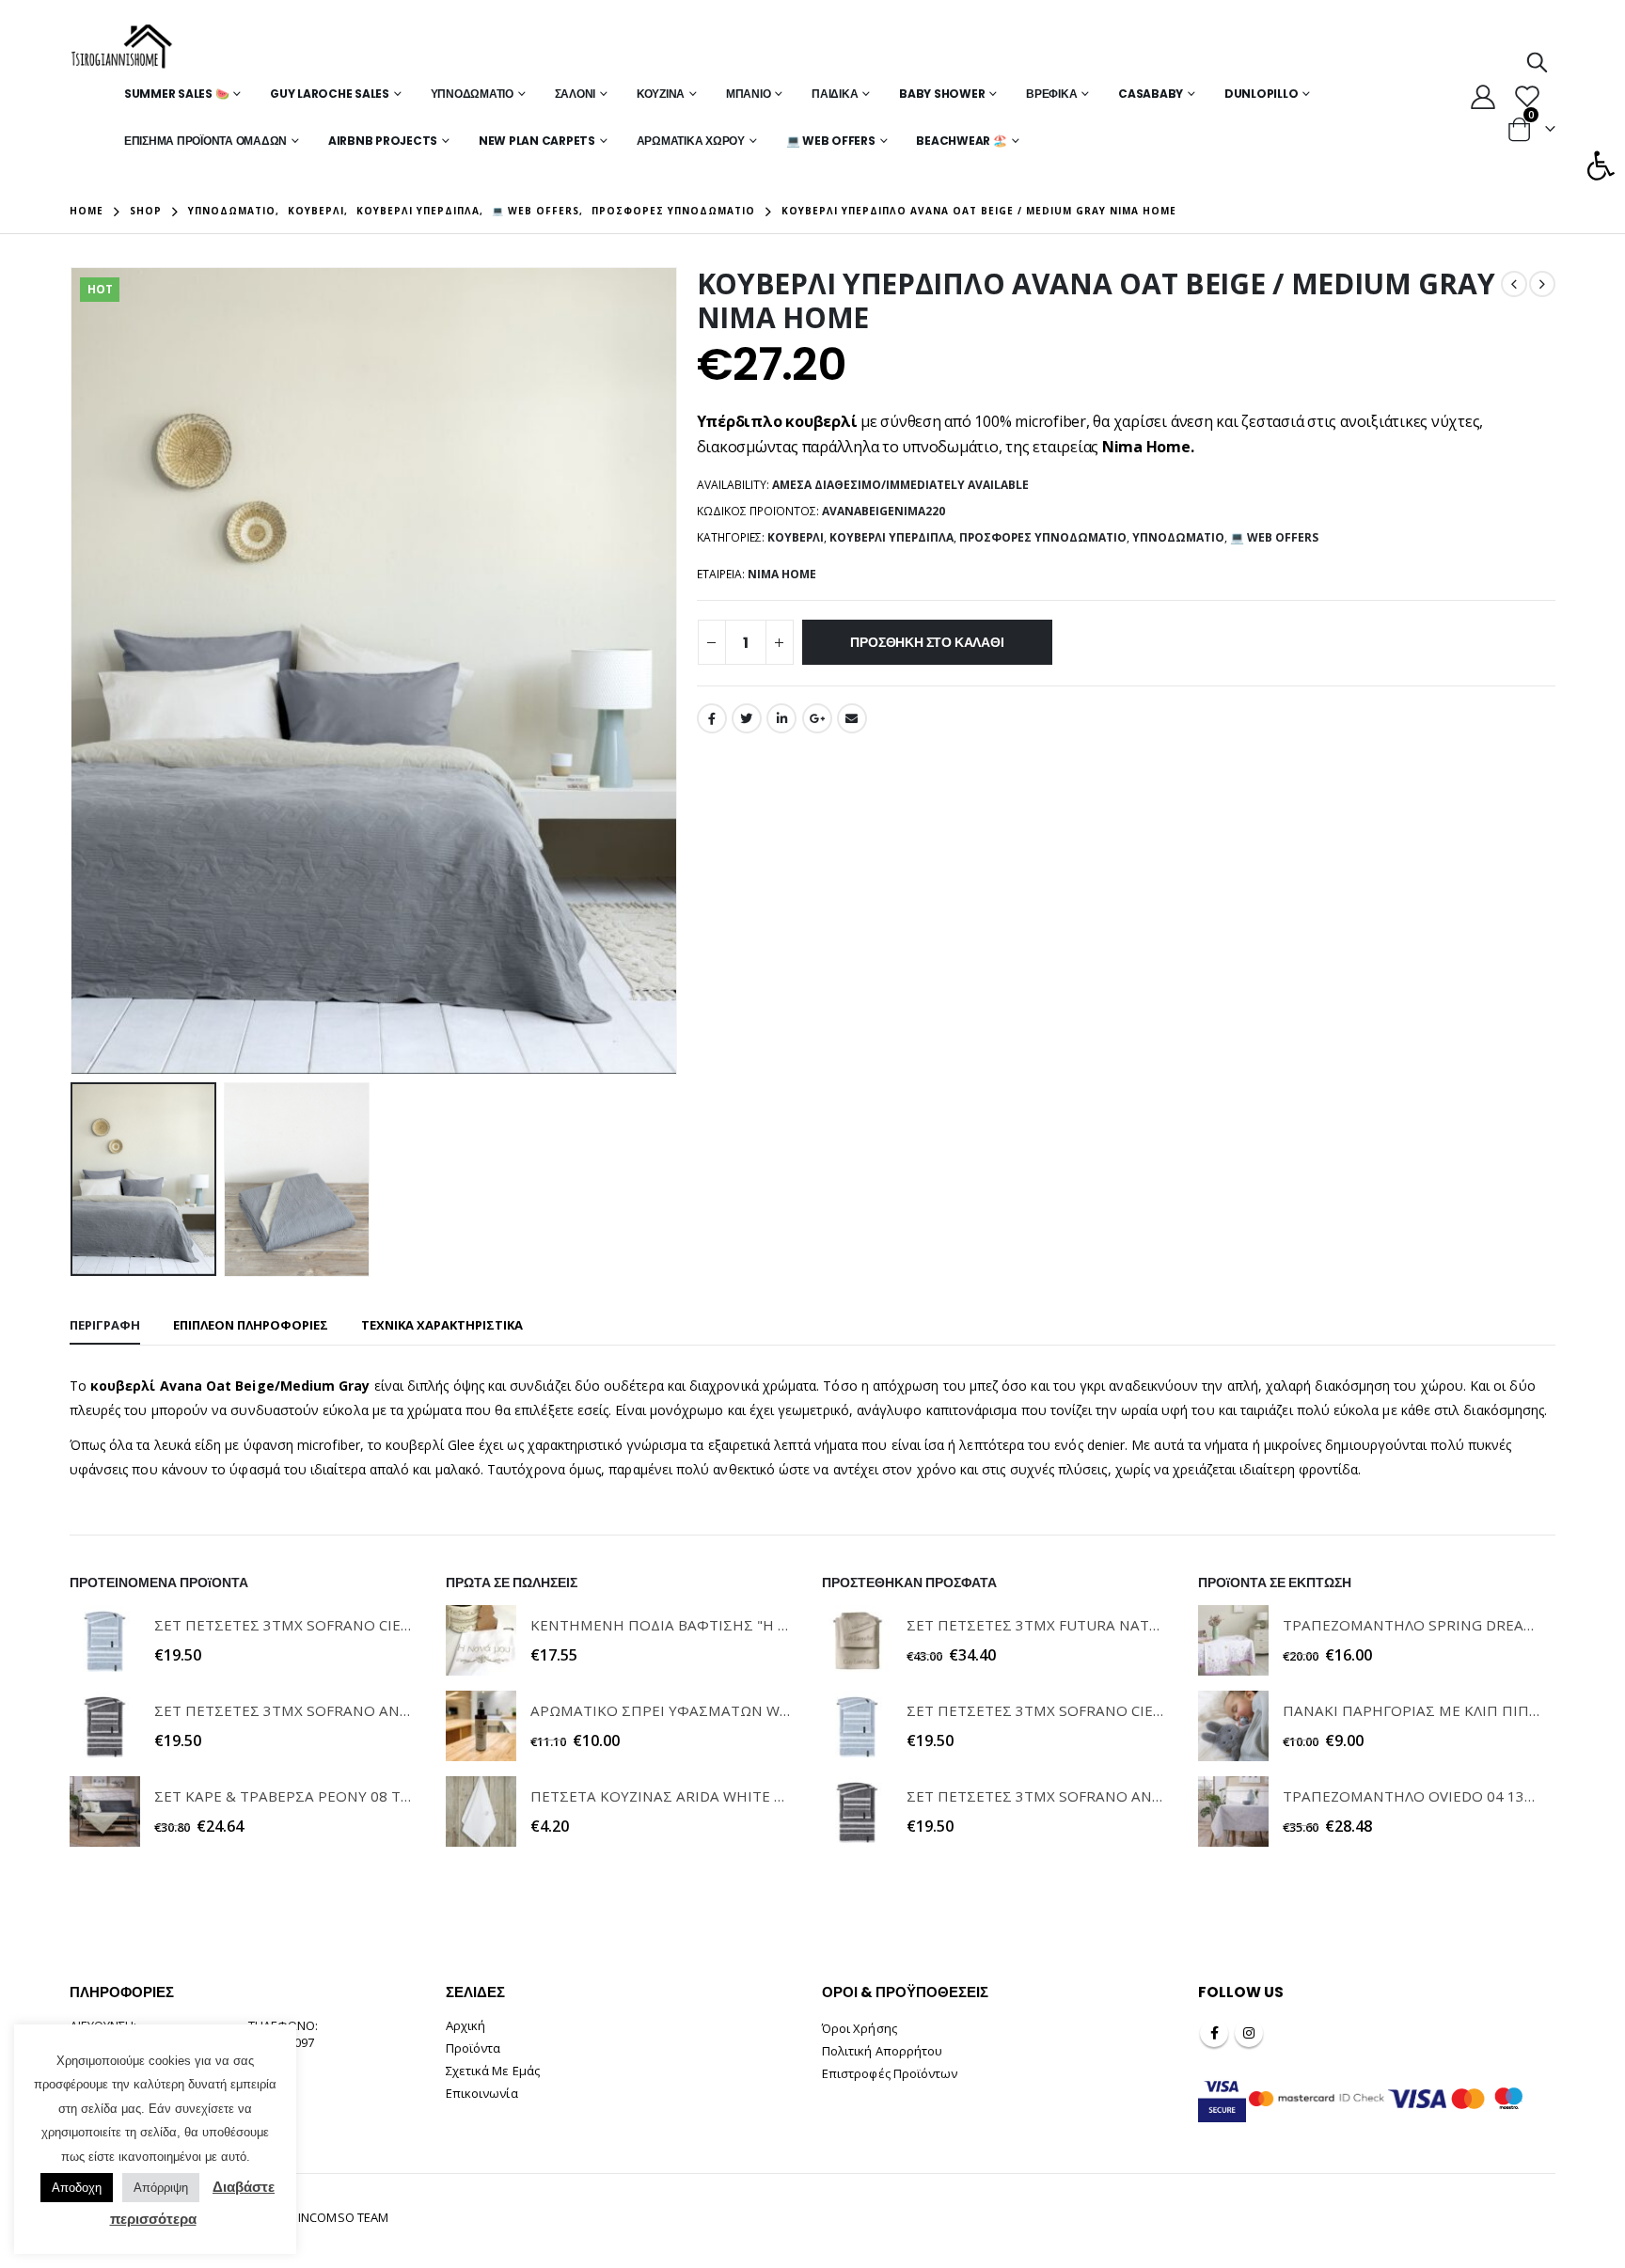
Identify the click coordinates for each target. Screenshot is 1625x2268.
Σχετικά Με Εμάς (493, 2071)
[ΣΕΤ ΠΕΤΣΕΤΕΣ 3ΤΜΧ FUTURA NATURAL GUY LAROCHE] (857, 1640)
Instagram (1249, 2033)
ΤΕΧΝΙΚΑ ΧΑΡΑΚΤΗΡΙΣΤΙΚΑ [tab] (442, 1325)
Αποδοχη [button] (77, 2188)
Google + (817, 718)
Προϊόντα (473, 2048)
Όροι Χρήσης (860, 2028)
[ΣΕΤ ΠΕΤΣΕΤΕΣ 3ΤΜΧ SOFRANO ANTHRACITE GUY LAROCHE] (105, 1726)
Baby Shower (942, 94)
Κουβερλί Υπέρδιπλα (891, 537)
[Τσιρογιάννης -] (122, 47)
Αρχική (465, 2025)
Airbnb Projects (383, 141)
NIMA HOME (782, 574)
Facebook (712, 718)
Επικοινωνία (482, 2093)
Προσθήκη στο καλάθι (927, 642)
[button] (1601, 165)
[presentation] (74, 671)
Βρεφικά (1051, 94)
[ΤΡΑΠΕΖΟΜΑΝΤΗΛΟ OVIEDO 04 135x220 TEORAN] (1233, 1811)
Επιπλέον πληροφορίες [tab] (251, 1325)
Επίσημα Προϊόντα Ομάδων (205, 141)
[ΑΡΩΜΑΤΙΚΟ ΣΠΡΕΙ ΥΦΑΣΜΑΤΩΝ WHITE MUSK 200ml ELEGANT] (481, 1726)
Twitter (747, 718)
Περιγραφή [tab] (105, 1325)
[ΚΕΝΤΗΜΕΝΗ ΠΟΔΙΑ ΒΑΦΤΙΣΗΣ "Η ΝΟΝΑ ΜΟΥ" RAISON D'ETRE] (481, 1640)
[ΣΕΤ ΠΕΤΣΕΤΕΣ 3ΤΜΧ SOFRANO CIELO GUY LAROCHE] (105, 1640)
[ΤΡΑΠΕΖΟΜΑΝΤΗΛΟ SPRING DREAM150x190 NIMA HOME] (1233, 1640)
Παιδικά (835, 94)
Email (852, 718)
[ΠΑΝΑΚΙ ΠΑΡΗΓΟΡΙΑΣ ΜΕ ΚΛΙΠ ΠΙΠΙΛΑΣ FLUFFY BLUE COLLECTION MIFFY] (1233, 1726)
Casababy (1151, 94)
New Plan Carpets (537, 141)
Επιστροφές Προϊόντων (890, 2073)
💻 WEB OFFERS (831, 141)
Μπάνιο (749, 94)
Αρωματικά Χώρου (691, 141)
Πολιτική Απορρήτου (882, 2051)
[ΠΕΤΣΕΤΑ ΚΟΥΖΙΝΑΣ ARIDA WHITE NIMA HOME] (481, 1811)
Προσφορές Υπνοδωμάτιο (1043, 537)
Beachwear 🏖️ (961, 141)
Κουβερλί (796, 537)
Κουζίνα (661, 94)
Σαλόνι (576, 94)
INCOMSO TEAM (343, 2217)
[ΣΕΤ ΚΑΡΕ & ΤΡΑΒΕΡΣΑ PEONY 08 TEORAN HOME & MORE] (105, 1811)
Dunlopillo (1262, 94)
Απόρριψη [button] (161, 2188)
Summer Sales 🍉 (177, 94)
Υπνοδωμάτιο (472, 94)
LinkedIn (781, 718)
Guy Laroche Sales (330, 94)
